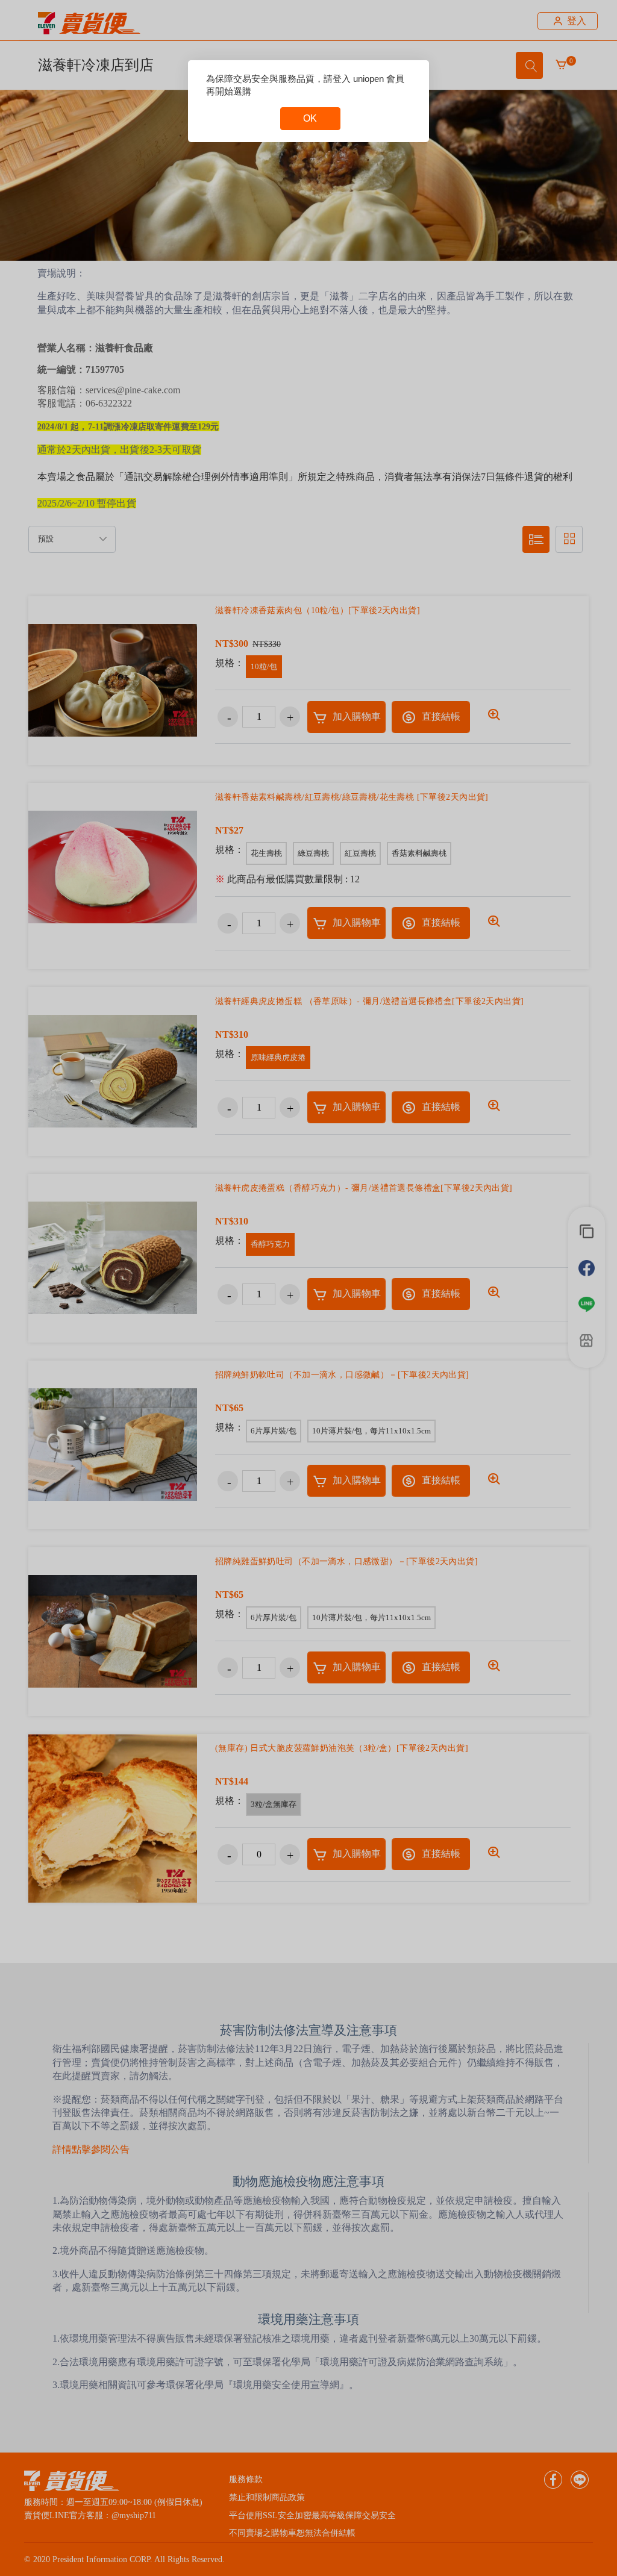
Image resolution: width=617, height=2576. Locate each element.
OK (310, 118)
